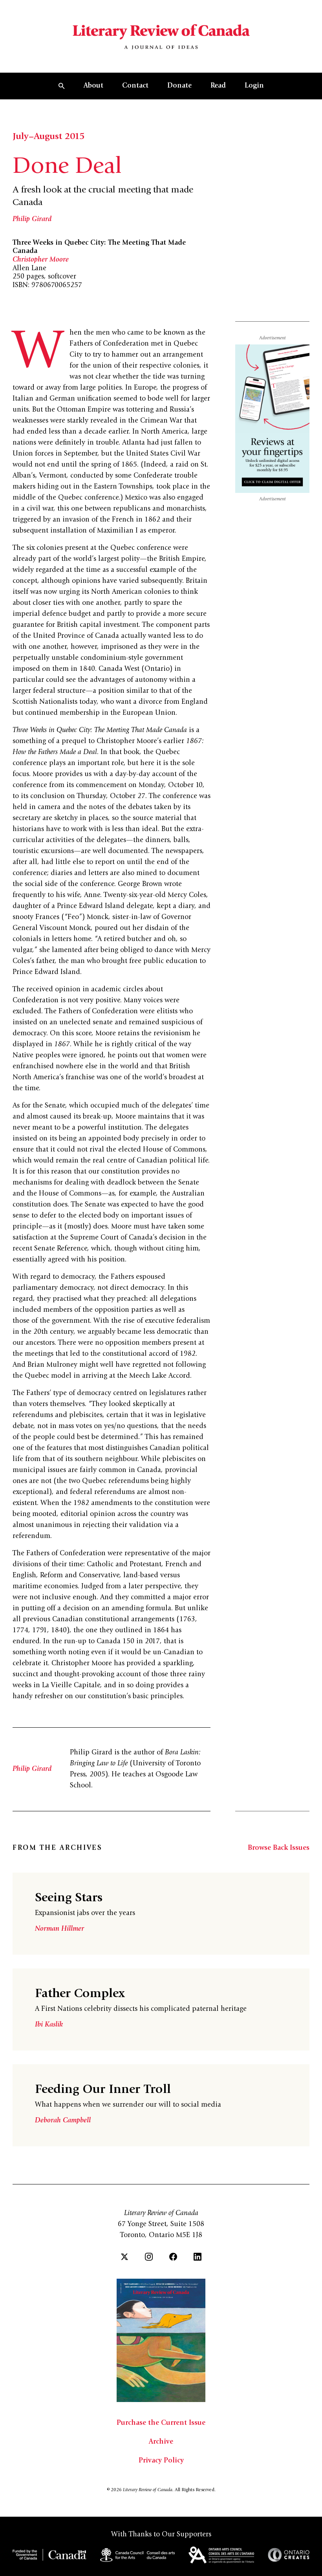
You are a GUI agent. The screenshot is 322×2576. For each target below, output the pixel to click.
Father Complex (80, 1994)
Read (218, 86)
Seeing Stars (69, 1899)
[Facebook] (173, 2257)
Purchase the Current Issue (161, 2423)
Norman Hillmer (59, 1929)
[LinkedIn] (198, 2257)
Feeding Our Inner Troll (103, 2090)
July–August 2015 (48, 137)
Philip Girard (32, 220)
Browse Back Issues (279, 1848)
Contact (135, 86)
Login (254, 86)
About (93, 86)
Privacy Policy (161, 2461)
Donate (179, 86)
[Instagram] (149, 2257)
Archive (161, 2442)
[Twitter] (124, 2257)
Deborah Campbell (63, 2121)
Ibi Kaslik (49, 2025)
